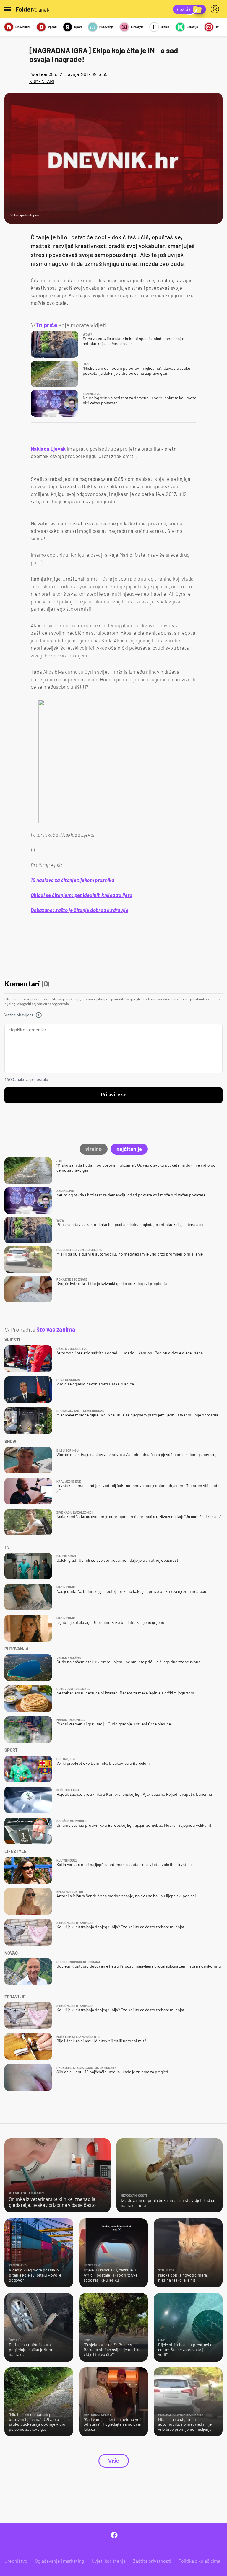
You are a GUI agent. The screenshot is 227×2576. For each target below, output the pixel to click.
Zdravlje (192, 27)
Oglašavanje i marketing (60, 2561)
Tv (217, 27)
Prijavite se (114, 1095)
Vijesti (52, 27)
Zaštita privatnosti (152, 2561)
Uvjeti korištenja (109, 2561)
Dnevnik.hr (23, 27)
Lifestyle (137, 27)
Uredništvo (16, 2561)
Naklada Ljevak (48, 449)
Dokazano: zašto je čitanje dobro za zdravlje (80, 910)
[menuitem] (216, 9)
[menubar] (216, 9)
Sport (78, 27)
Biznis (165, 27)
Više (114, 2461)
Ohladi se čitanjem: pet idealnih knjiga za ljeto (81, 895)
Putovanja (106, 27)
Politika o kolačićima (199, 2561)
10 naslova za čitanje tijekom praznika (72, 880)
